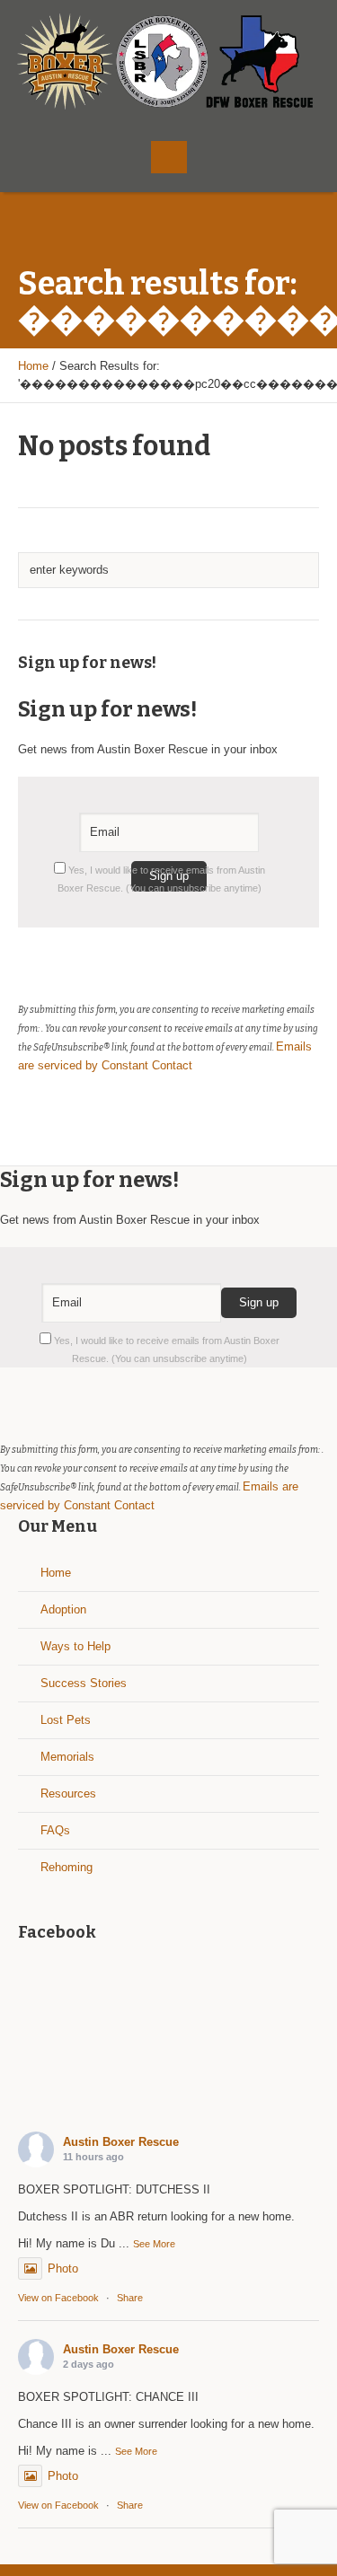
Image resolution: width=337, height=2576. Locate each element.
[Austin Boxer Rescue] (169, 62)
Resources (68, 1794)
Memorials (67, 1757)
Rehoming (67, 1867)
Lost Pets (66, 1720)
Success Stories (84, 1683)
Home (33, 366)
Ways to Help (75, 1646)
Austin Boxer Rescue (121, 2142)
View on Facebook (58, 2298)
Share (130, 2298)
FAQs (55, 1830)
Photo (63, 2268)
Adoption (63, 1609)
